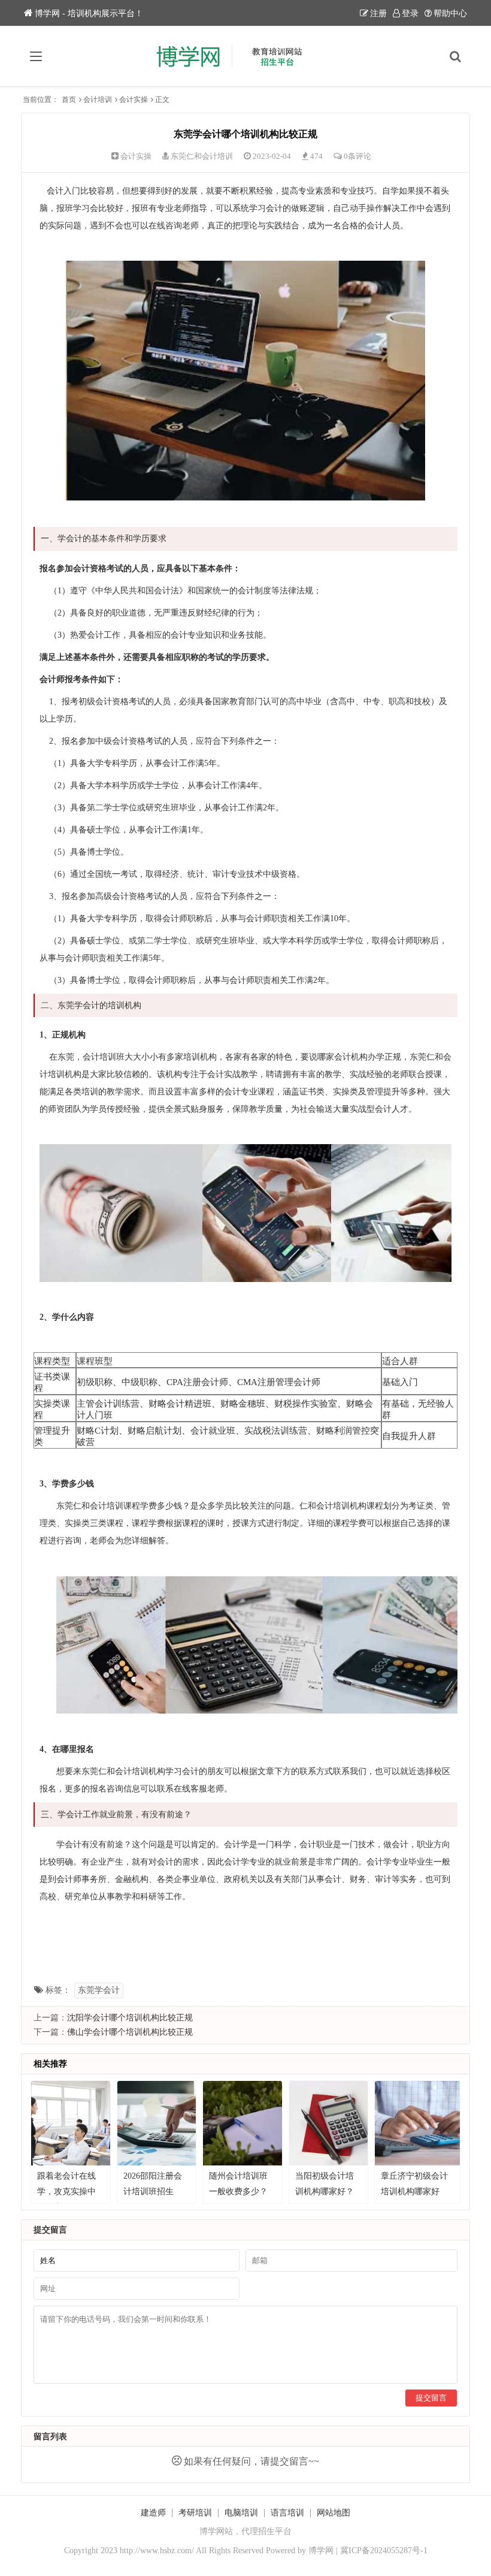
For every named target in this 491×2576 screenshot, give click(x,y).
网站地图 (334, 2513)
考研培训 (195, 2513)
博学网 (321, 2551)
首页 (69, 99)
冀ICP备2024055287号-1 (384, 2551)
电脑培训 (241, 2513)
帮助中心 (450, 13)
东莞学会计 (99, 1990)
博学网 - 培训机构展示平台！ (89, 13)
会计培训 (98, 99)
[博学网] (246, 56)
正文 (162, 99)
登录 (410, 13)
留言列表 (50, 2437)
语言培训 (287, 2513)
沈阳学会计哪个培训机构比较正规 (130, 2018)
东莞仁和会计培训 (202, 156)
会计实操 (134, 99)
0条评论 (357, 156)
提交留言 (431, 2398)
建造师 (153, 2513)
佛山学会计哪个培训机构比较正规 (130, 2032)
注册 (378, 13)
